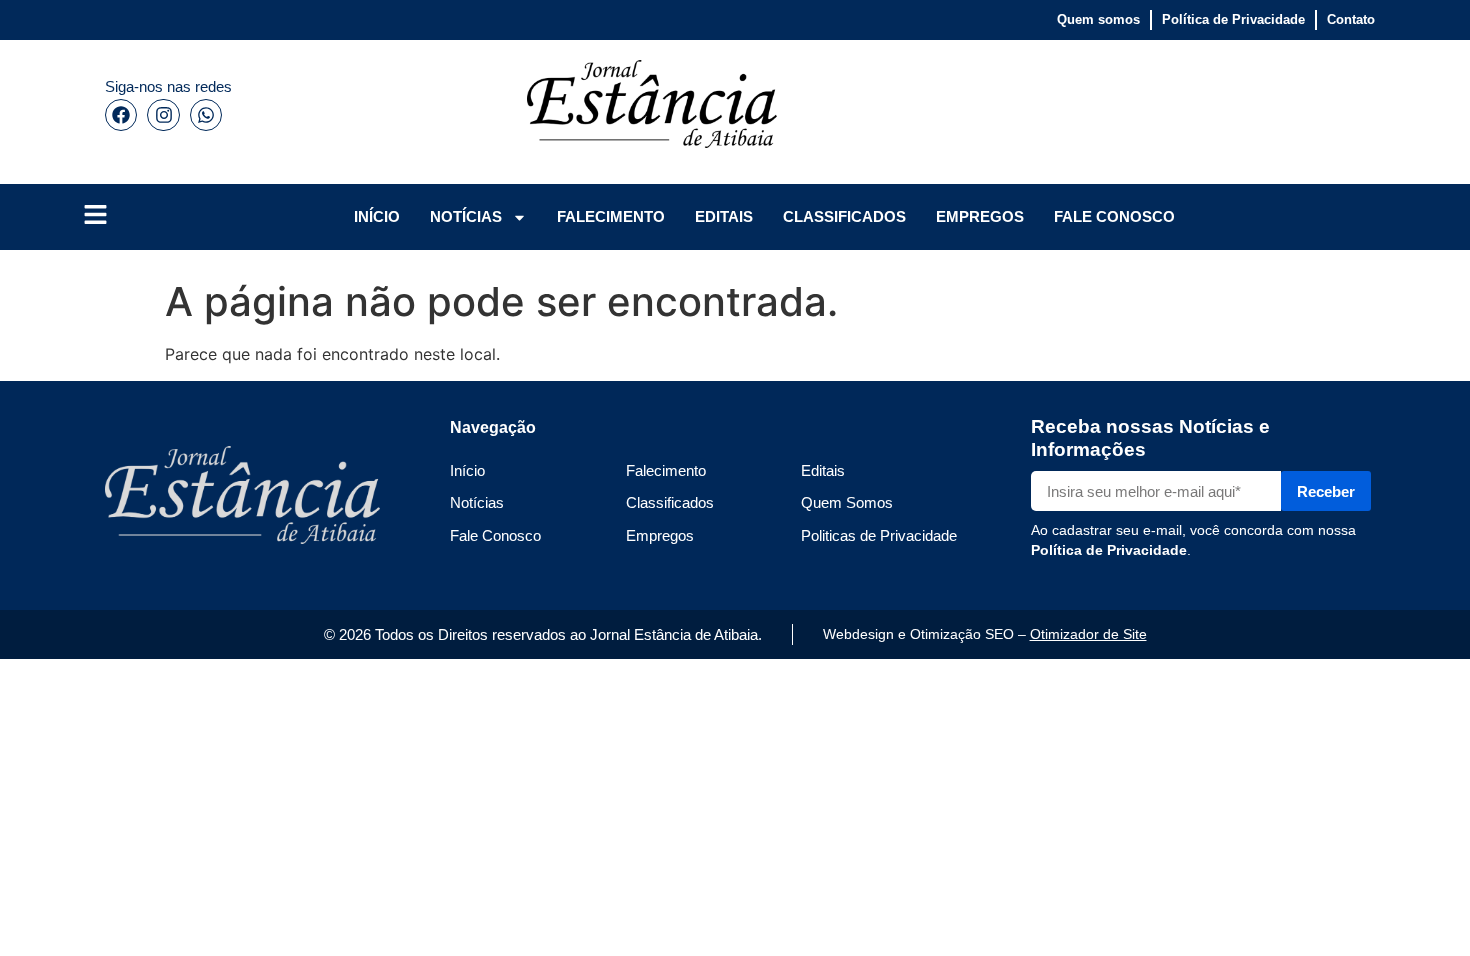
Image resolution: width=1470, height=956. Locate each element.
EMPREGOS (980, 216)
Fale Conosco (495, 535)
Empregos (660, 535)
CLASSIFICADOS (844, 216)
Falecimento (666, 470)
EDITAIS (724, 216)
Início (467, 470)
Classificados (670, 502)
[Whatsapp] (206, 115)
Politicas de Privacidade (879, 535)
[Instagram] (163, 115)
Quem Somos (847, 502)
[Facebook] (121, 115)
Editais (823, 470)
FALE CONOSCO (1114, 216)
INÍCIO (377, 216)
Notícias (477, 502)
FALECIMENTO (611, 216)
